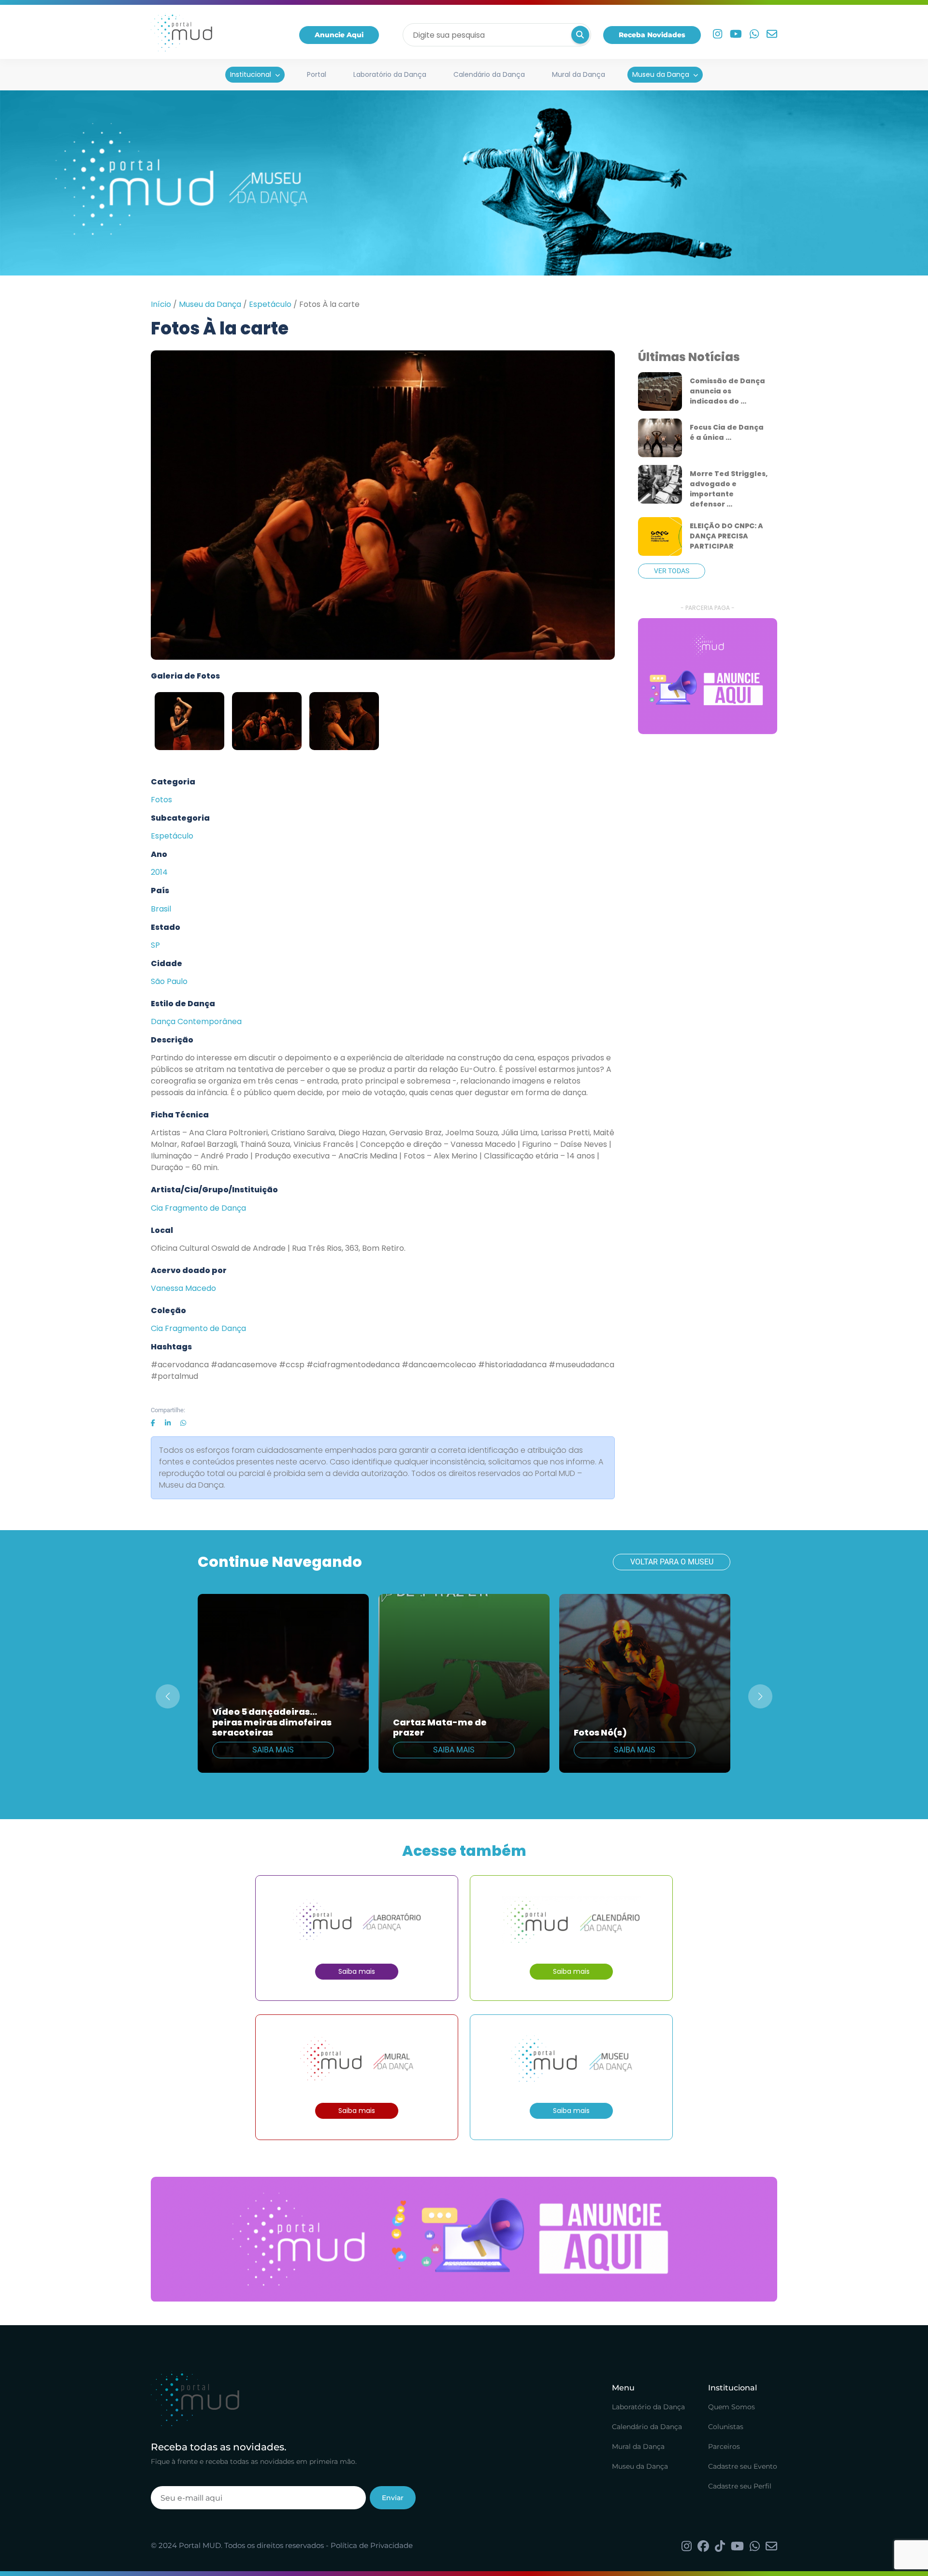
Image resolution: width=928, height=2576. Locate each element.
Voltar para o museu (672, 1562)
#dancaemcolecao (439, 1365)
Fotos (161, 800)
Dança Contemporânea (196, 1021)
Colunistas (726, 2427)
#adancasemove (244, 1365)
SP (155, 945)
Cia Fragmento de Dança (198, 1208)
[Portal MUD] (181, 35)
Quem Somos (732, 2407)
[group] (708, 676)
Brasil (161, 909)
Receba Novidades (652, 35)
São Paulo (169, 981)
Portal (317, 74)
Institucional (251, 74)
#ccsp (292, 1365)
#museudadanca (581, 1365)
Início (161, 304)
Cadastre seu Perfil (740, 2486)
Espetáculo (270, 304)
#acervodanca (180, 1365)
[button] (760, 1696)
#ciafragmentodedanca (353, 1365)
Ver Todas (672, 571)
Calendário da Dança (489, 74)
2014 (159, 872)
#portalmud (174, 1376)
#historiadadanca (512, 1365)
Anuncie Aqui (339, 35)
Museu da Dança (661, 74)
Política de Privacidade (372, 2545)
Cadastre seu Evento (743, 2466)
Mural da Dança (579, 74)
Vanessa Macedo (183, 1288)
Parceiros (724, 2446)
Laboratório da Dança (390, 74)
